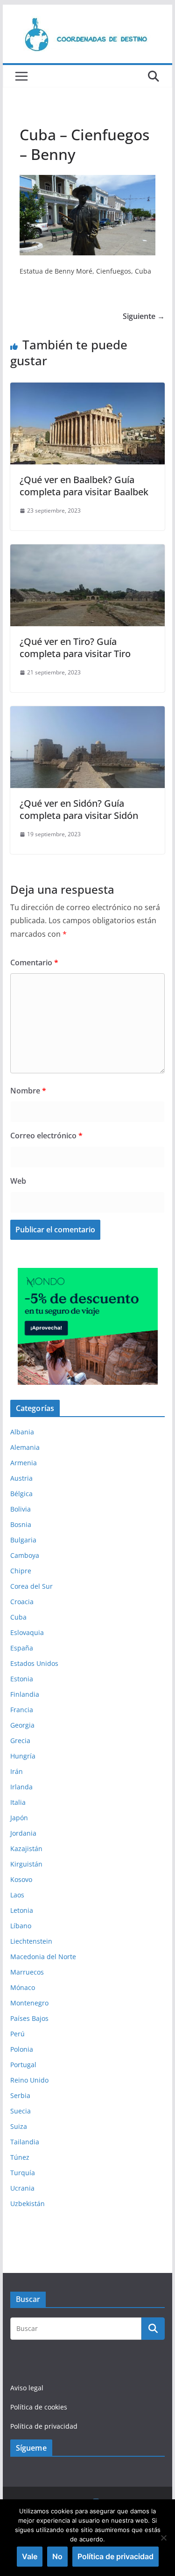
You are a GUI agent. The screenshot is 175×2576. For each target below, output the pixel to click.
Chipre (21, 1571)
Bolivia (21, 1509)
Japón (19, 1818)
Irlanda (21, 1787)
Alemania (25, 1447)
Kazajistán (26, 1849)
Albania (22, 1432)
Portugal (23, 2065)
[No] (163, 2538)
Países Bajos (29, 2018)
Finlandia (25, 1694)
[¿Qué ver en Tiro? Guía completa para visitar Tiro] (88, 551)
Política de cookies (39, 2407)
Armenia (24, 1463)
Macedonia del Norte (43, 1957)
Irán (17, 1771)
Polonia (22, 2049)
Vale (30, 2556)
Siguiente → (144, 316)
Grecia (20, 1740)
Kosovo (21, 1879)
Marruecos (27, 1972)
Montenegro (29, 2003)
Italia (18, 1802)
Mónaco (23, 1987)
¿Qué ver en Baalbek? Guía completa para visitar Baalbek (84, 486)
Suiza (19, 2126)
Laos (17, 1895)
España (22, 1648)
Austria (21, 1478)
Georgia (22, 1725)
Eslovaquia (27, 1632)
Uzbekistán (28, 2203)
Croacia (22, 1602)
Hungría (23, 1756)
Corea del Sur (31, 1586)
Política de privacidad (44, 2426)
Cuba (18, 1617)
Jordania (23, 1833)
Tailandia (25, 2142)
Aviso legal (27, 2388)
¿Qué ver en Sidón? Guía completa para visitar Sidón (79, 809)
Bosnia (21, 1524)
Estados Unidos (34, 1663)
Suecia (21, 2111)
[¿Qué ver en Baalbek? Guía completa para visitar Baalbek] (88, 389)
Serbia (20, 2095)
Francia (22, 1710)
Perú (17, 2034)
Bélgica (21, 1494)
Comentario (34, 962)
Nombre (28, 1091)
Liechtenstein (31, 1941)
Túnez (20, 2157)
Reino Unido (29, 2080)
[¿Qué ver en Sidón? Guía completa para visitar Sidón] (88, 713)
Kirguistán (26, 1864)
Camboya (25, 1555)
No (57, 2556)
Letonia (22, 1910)
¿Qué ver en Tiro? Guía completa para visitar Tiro (75, 648)
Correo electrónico (46, 1136)
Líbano (21, 1926)
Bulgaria (23, 1540)
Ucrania (22, 2188)
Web (18, 1181)
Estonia (22, 1679)
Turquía (23, 2173)
